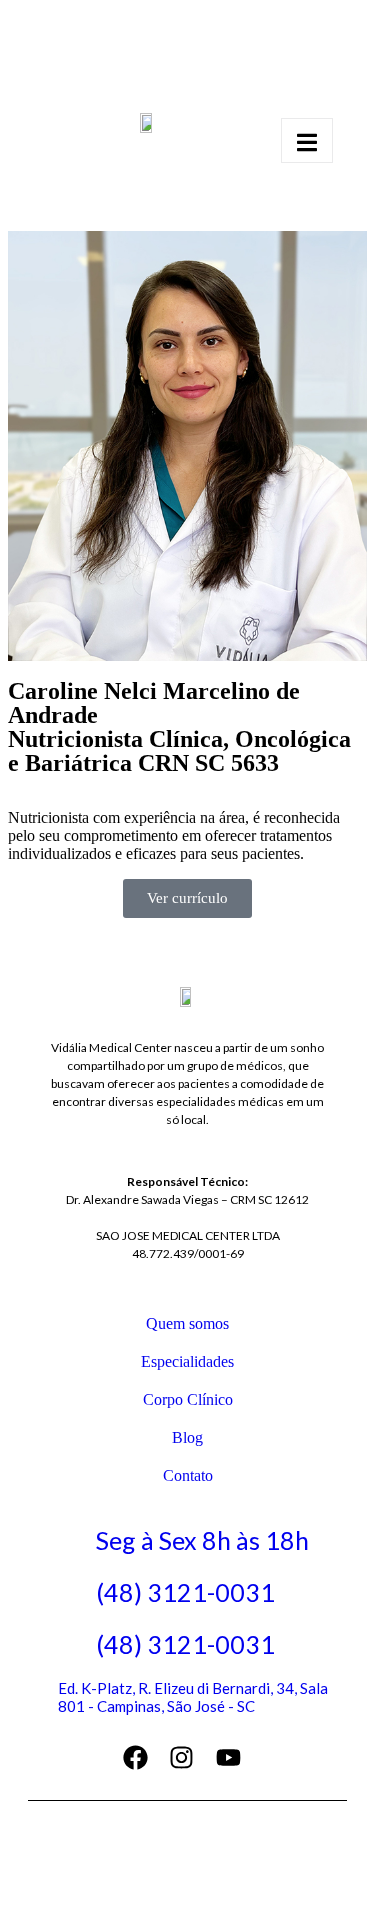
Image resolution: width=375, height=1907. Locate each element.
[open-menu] (307, 141)
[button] (187, 898)
